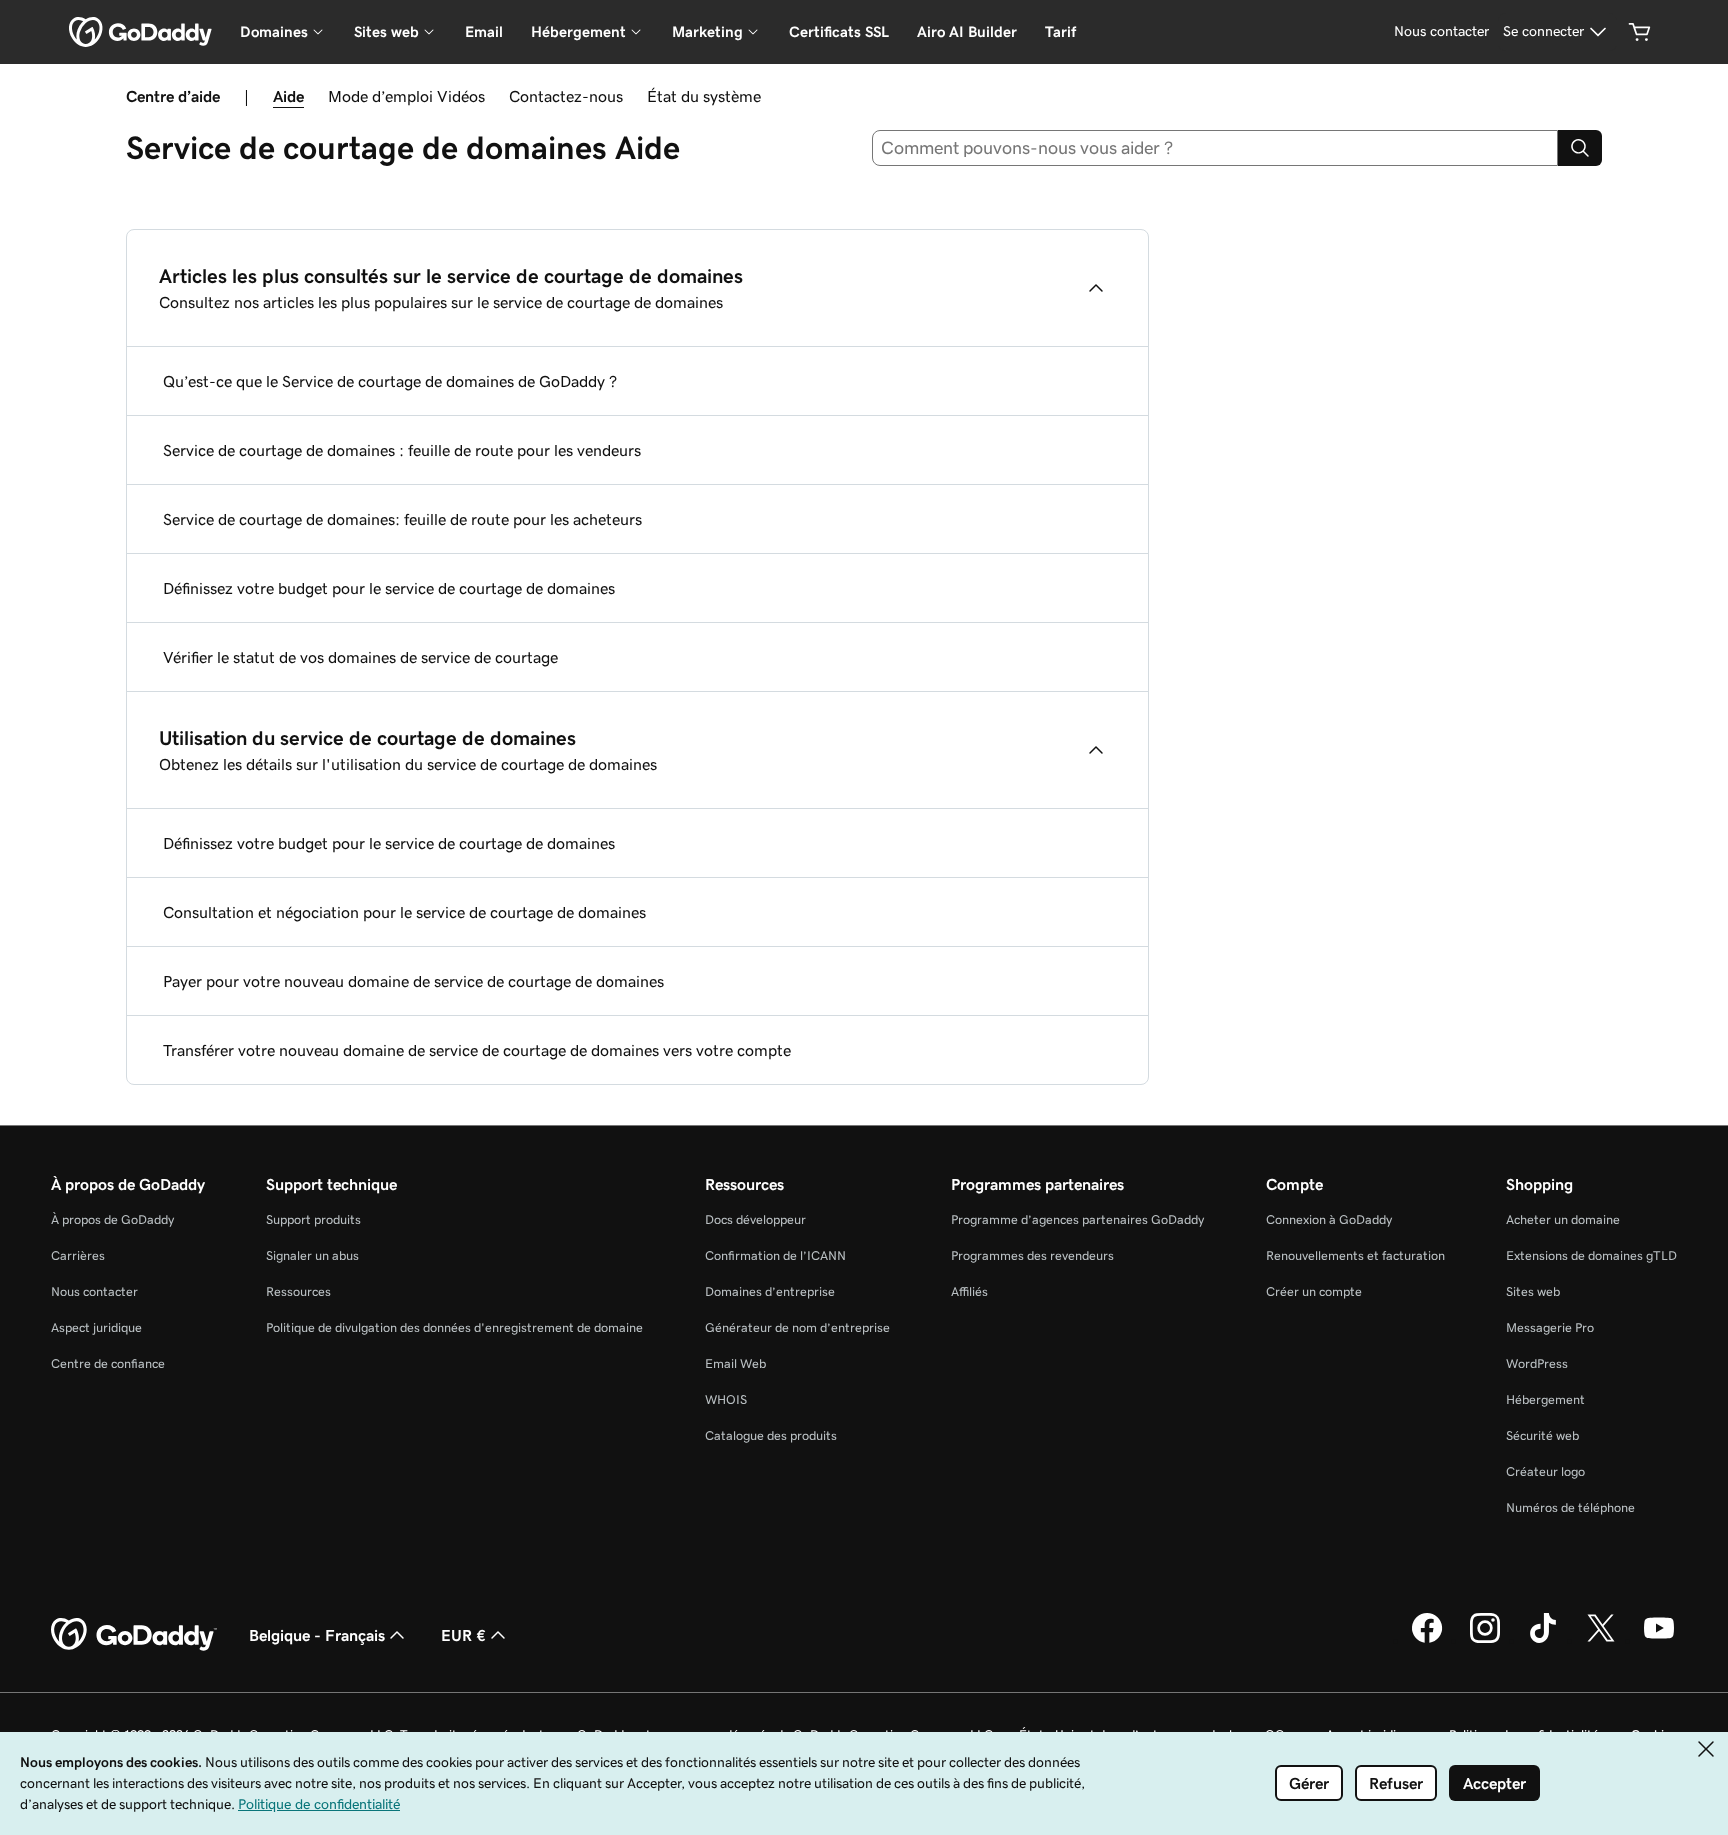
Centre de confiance (108, 1363)
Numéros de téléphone (1570, 1507)
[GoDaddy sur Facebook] (1427, 1640)
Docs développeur (755, 1219)
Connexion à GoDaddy (1329, 1219)
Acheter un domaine (1563, 1219)
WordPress (1537, 1363)
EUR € (463, 1635)
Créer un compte (1314, 1291)
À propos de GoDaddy (112, 1219)
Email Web (735, 1363)
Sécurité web (1542, 1435)
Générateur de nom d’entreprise (797, 1327)
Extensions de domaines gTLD (1591, 1255)
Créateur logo (1545, 1471)
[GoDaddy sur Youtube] (1659, 1640)
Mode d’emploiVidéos (406, 96)
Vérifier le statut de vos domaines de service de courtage (360, 657)
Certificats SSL (839, 31)
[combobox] (1215, 148)
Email (484, 31)
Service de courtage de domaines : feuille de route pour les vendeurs (402, 450)
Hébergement (1545, 1399)
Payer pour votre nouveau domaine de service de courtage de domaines (413, 981)
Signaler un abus (312, 1255)
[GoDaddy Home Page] (134, 1635)
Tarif (1060, 31)
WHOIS (726, 1399)
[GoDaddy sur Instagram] (1485, 1640)
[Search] (1580, 148)
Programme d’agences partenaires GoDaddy (1077, 1219)
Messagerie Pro (1550, 1327)
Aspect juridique (96, 1327)
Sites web (1533, 1291)
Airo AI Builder (967, 31)
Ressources (298, 1291)
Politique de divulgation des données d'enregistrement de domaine (454, 1327)
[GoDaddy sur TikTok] (1543, 1640)
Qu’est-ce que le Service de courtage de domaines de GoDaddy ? (390, 381)
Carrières (78, 1255)
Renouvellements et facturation (1355, 1255)
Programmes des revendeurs (1032, 1255)
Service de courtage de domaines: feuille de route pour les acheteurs (402, 519)
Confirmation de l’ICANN (775, 1255)
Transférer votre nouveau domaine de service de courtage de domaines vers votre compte (477, 1050)
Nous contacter (94, 1291)
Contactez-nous (566, 96)
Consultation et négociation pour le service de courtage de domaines (404, 912)
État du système (704, 96)
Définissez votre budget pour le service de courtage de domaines (389, 588)
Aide (288, 96)
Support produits (313, 1219)
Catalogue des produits (771, 1435)
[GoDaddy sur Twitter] (1601, 1640)
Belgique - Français (317, 1635)
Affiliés (969, 1291)
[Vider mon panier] (1640, 32)
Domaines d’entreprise (770, 1291)
